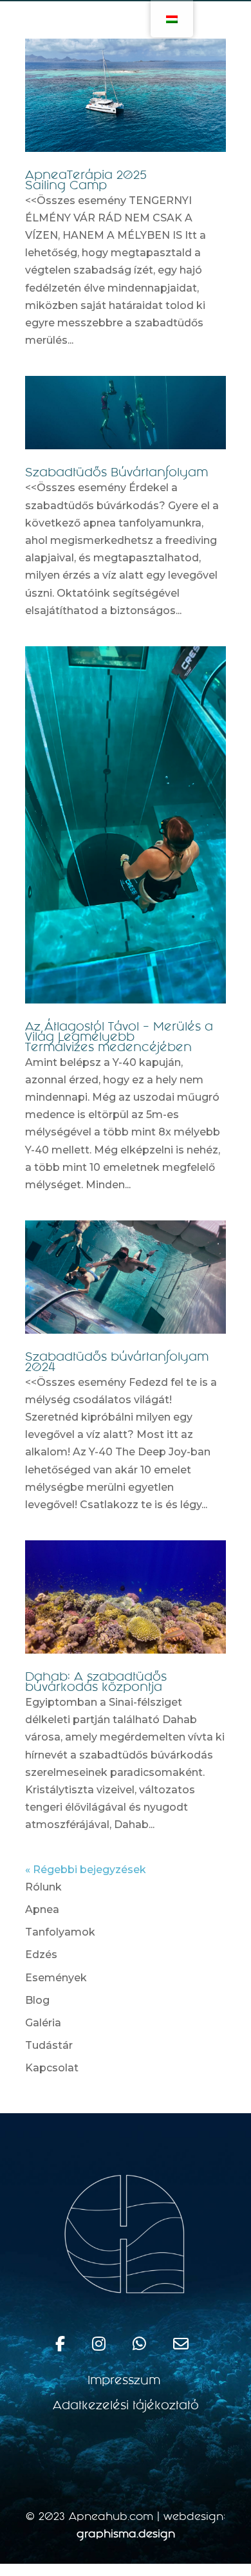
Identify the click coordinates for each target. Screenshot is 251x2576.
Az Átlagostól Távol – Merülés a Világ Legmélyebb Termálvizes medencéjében (119, 1038)
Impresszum (126, 2382)
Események (56, 1978)
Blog (37, 2000)
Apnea (42, 1909)
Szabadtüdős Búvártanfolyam (116, 474)
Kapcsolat (52, 2068)
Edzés (41, 1955)
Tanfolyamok (60, 1932)
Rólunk (43, 1887)
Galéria (43, 2023)
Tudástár (49, 2045)
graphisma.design (126, 2535)
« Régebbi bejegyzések (86, 1870)
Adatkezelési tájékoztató (126, 2407)
